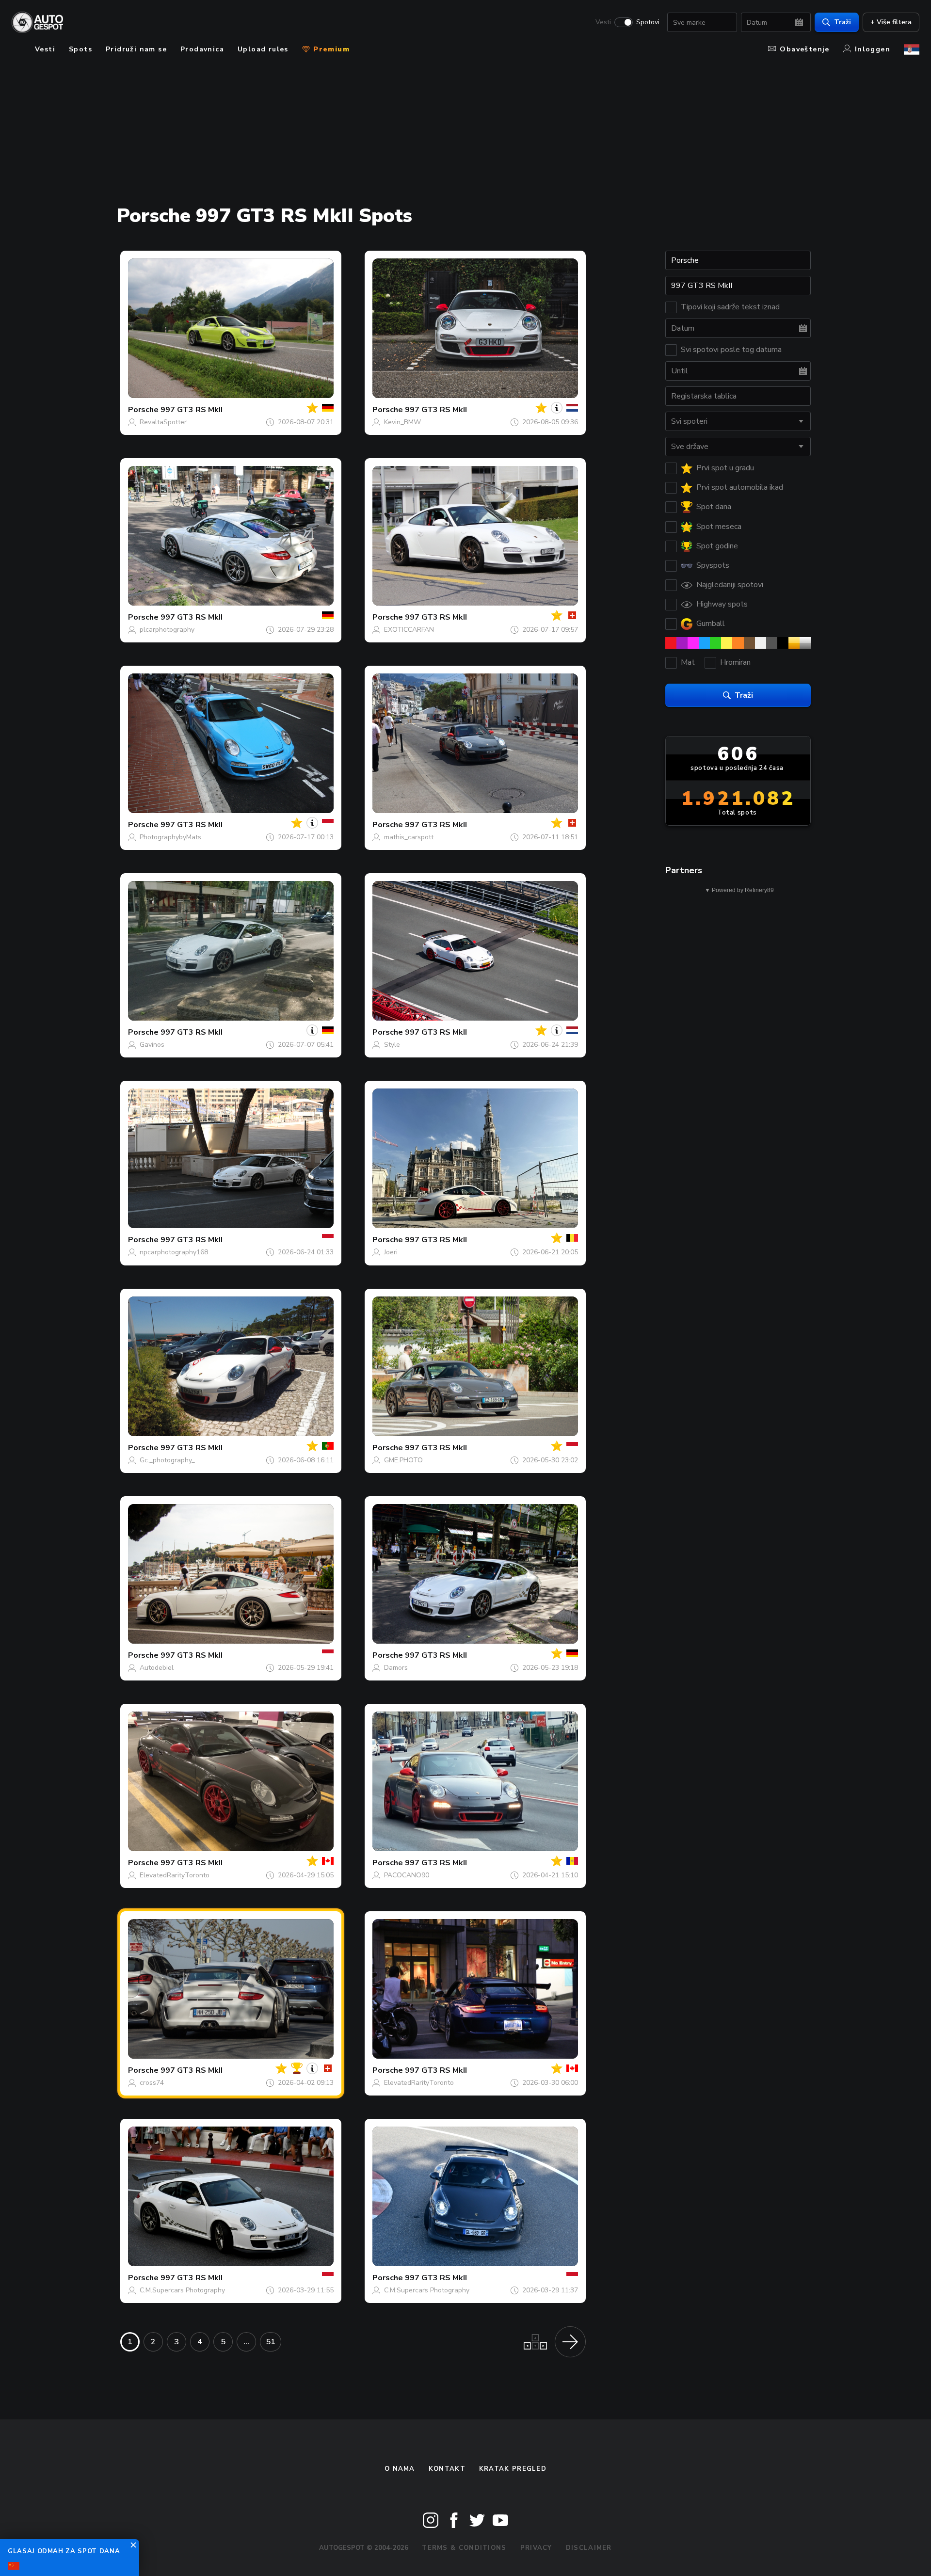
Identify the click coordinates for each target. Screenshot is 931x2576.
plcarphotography (167, 630)
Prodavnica (202, 49)
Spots (80, 49)
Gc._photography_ (167, 1460)
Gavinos (152, 1045)
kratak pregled (513, 2469)
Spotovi (648, 22)
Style (392, 1045)
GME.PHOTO (403, 1460)
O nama (400, 2469)
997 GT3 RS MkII (192, 410)
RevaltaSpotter (163, 422)
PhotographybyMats (170, 837)
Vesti (603, 22)
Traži (843, 22)
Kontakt (447, 2469)
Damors (396, 1668)
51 (271, 2342)
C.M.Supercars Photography (182, 2290)
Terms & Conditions (464, 2548)
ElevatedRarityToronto (175, 1875)
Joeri (391, 1252)
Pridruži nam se (136, 49)
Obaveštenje (804, 49)
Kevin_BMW (402, 422)
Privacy (536, 2548)
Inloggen (873, 49)
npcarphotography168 (174, 1252)
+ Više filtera (891, 22)
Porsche (143, 410)
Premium (330, 49)
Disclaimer (589, 2548)
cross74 (152, 2083)
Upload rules (263, 49)
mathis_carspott (409, 837)
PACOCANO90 (407, 1875)
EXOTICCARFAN (409, 630)
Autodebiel (157, 1668)
